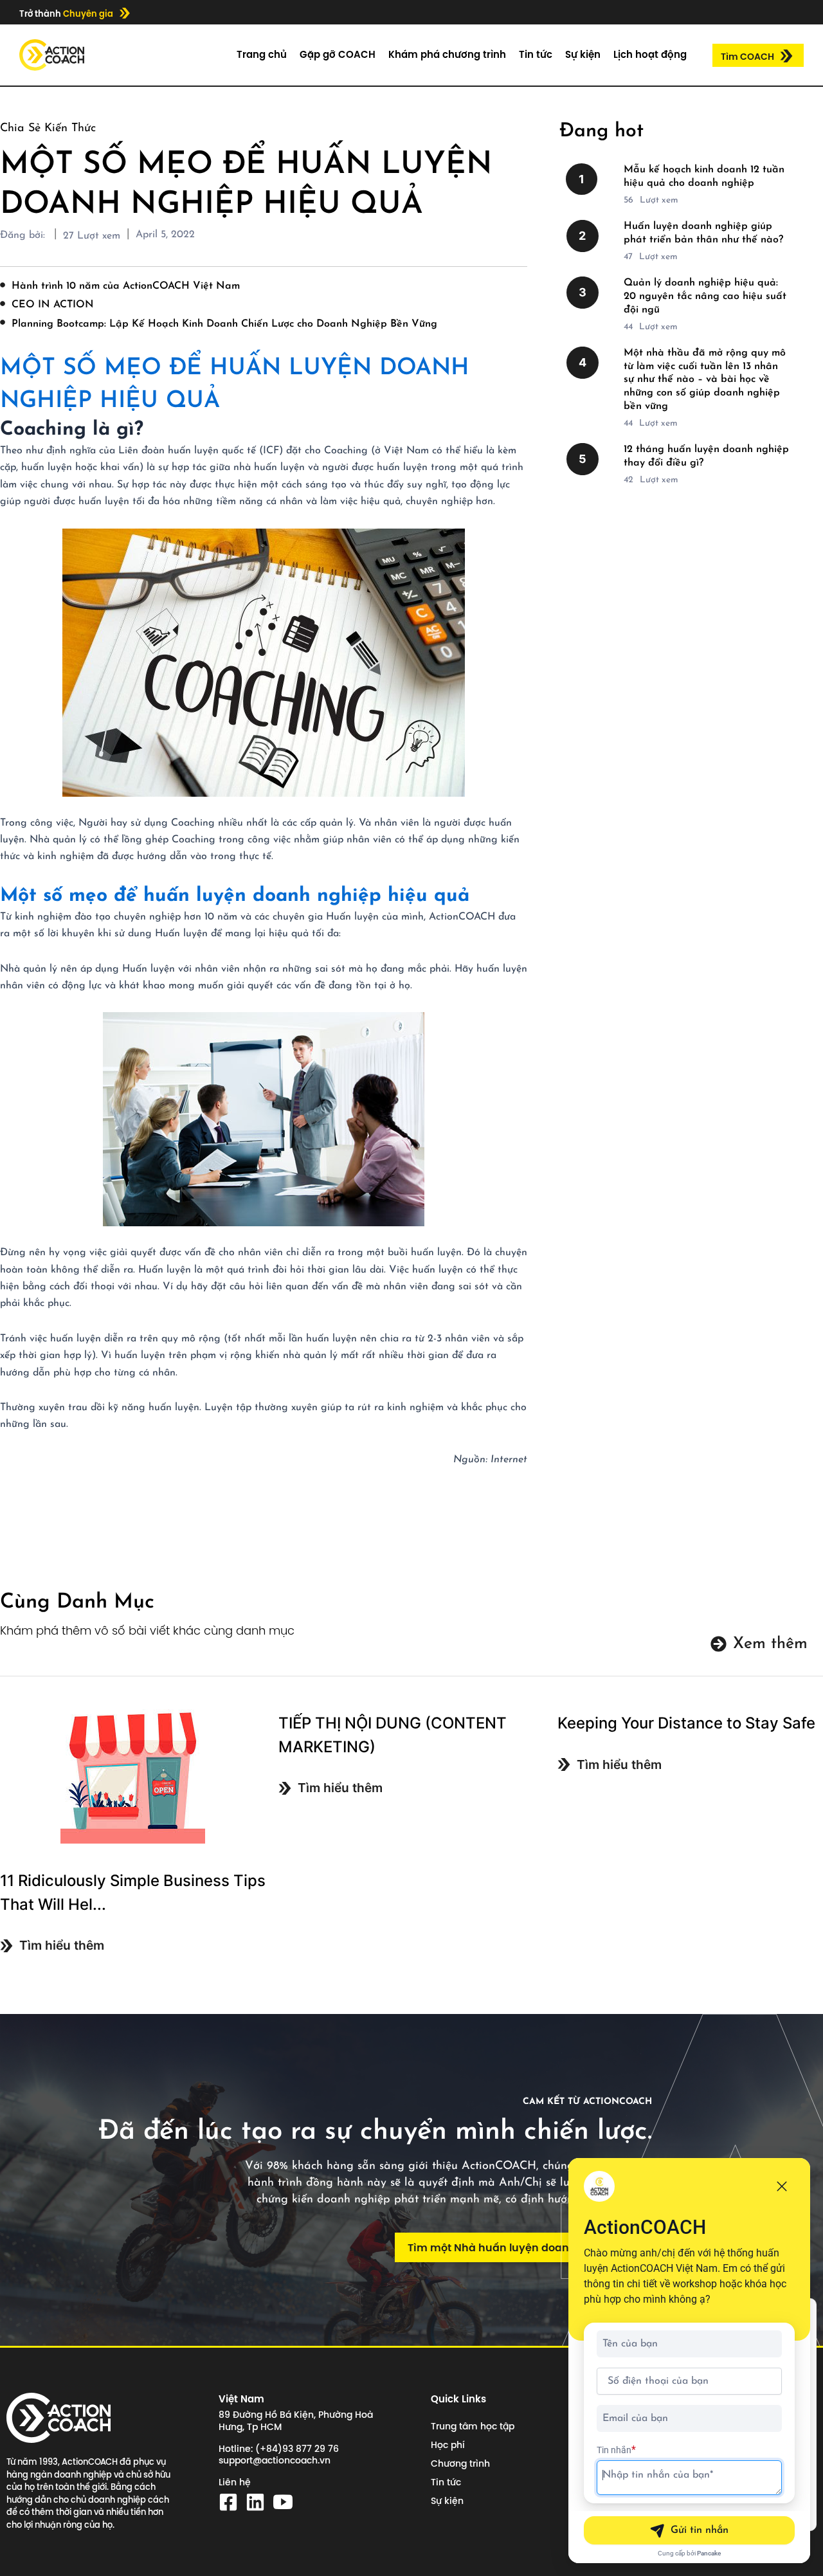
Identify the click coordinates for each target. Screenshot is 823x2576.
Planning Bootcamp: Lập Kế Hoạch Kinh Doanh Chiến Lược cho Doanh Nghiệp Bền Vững (224, 324)
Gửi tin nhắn (700, 2530)
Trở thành (66, 14)
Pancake (709, 2553)
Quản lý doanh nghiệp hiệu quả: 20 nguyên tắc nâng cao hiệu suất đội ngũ (705, 296)
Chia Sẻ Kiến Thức (48, 129)
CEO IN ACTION (53, 305)
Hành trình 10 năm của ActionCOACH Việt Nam (126, 286)
